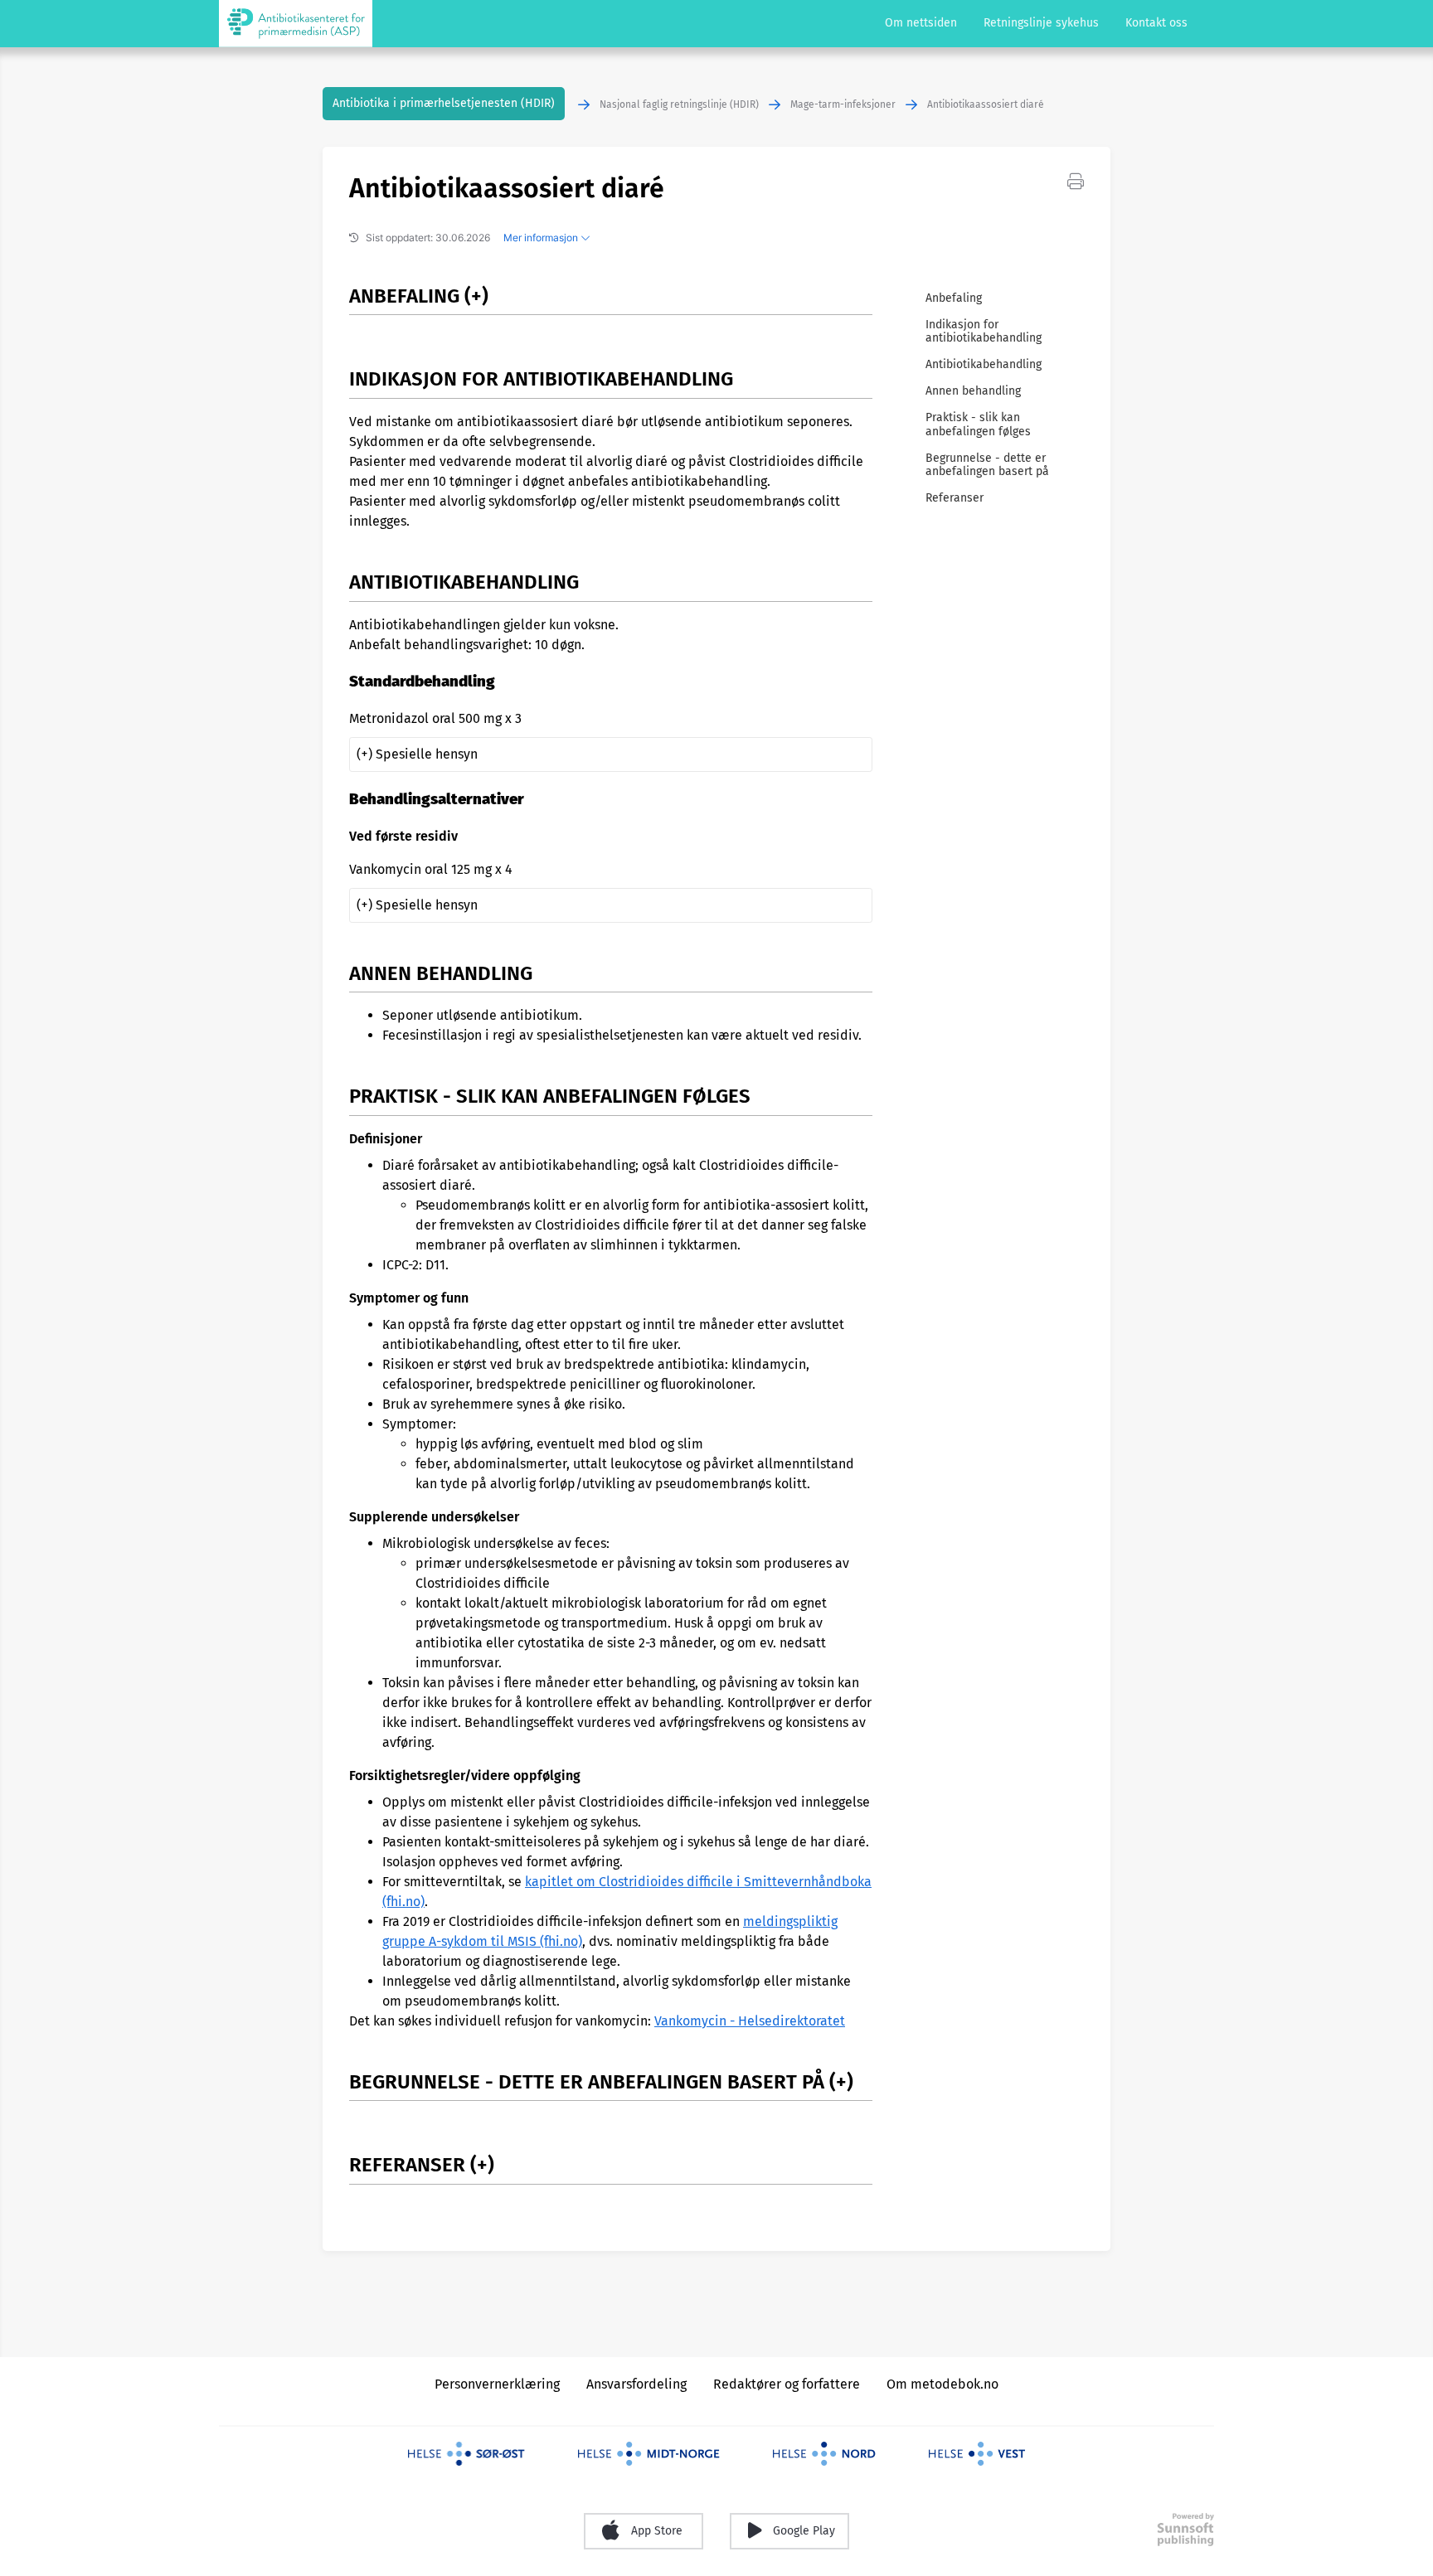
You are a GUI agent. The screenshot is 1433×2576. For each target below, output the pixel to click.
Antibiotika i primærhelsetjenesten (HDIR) (444, 103)
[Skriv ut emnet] (1076, 180)
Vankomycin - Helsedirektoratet (750, 2021)
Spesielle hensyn (427, 754)
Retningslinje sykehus (1041, 23)
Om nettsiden (921, 23)
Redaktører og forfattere (787, 2384)
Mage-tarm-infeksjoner (843, 104)
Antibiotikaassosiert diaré (986, 104)
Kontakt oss (1156, 23)
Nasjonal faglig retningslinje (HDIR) (679, 104)
